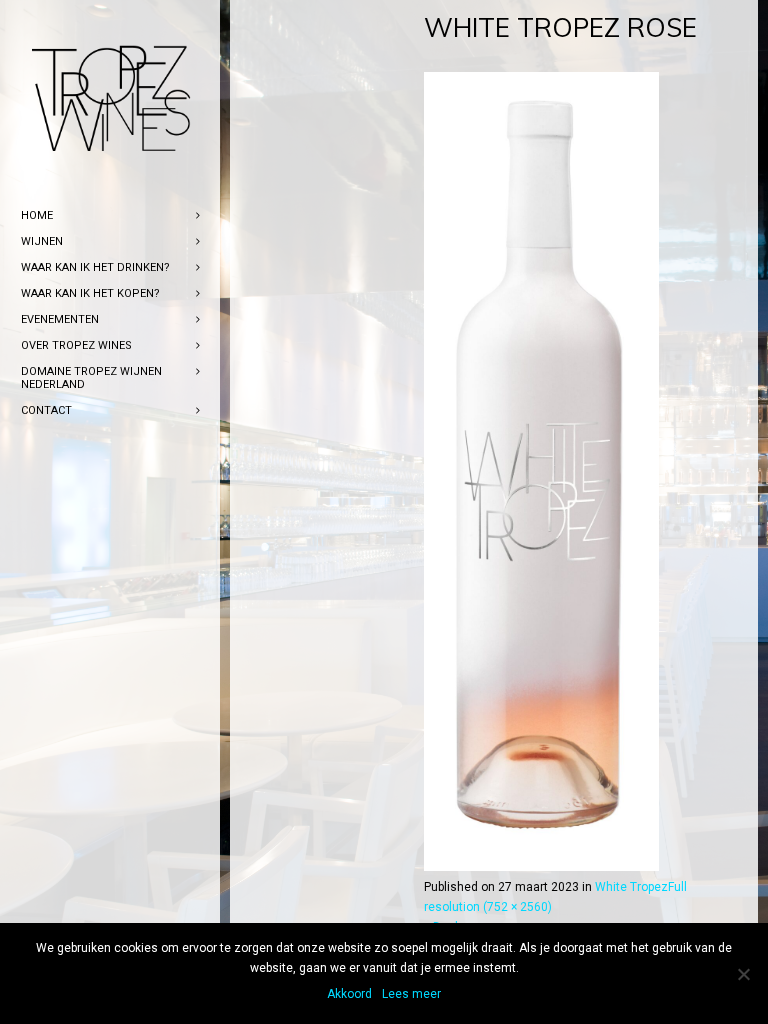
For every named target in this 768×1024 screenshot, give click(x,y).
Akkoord (349, 994)
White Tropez (631, 887)
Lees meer (411, 994)
